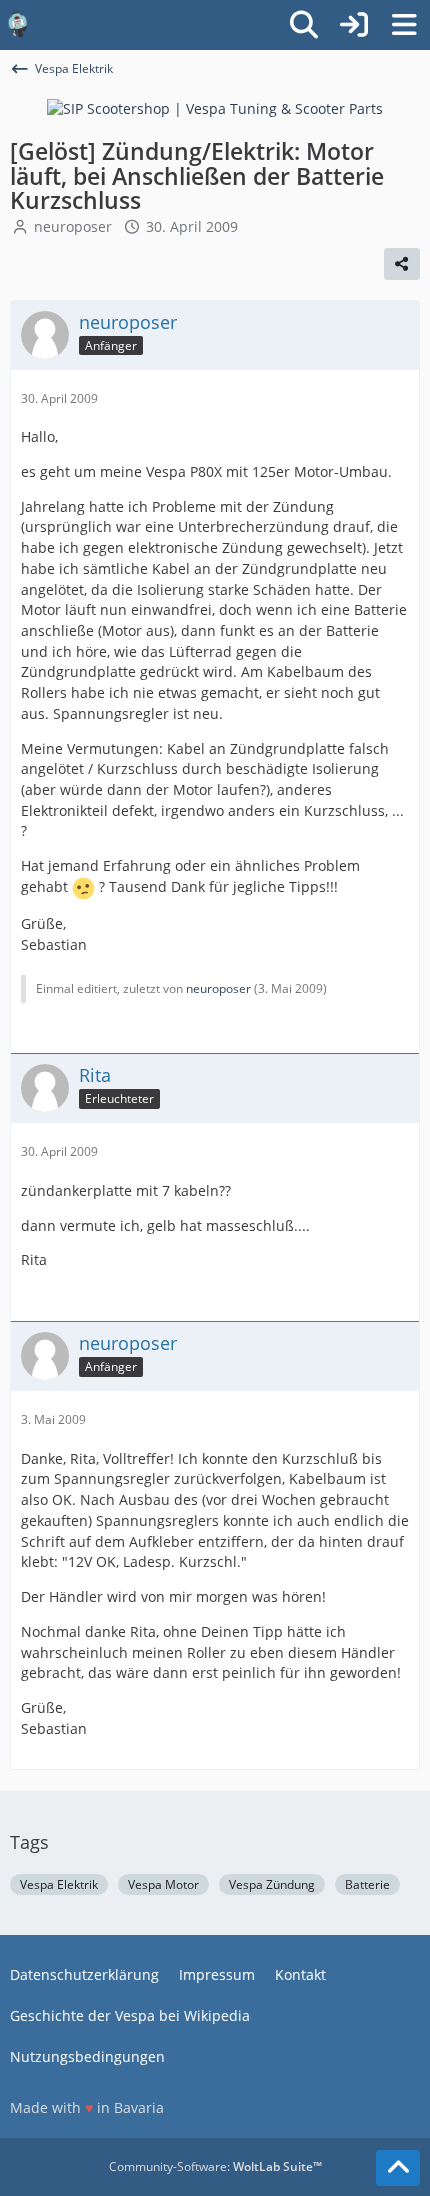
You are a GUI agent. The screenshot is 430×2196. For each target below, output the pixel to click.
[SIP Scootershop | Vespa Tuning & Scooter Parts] (215, 107)
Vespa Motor (163, 1884)
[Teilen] (402, 264)
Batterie (367, 1884)
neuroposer (73, 226)
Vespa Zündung (272, 1884)
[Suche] (304, 25)
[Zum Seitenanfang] (398, 2168)
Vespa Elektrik (59, 1884)
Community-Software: (215, 2166)
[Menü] (404, 25)
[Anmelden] (354, 25)
